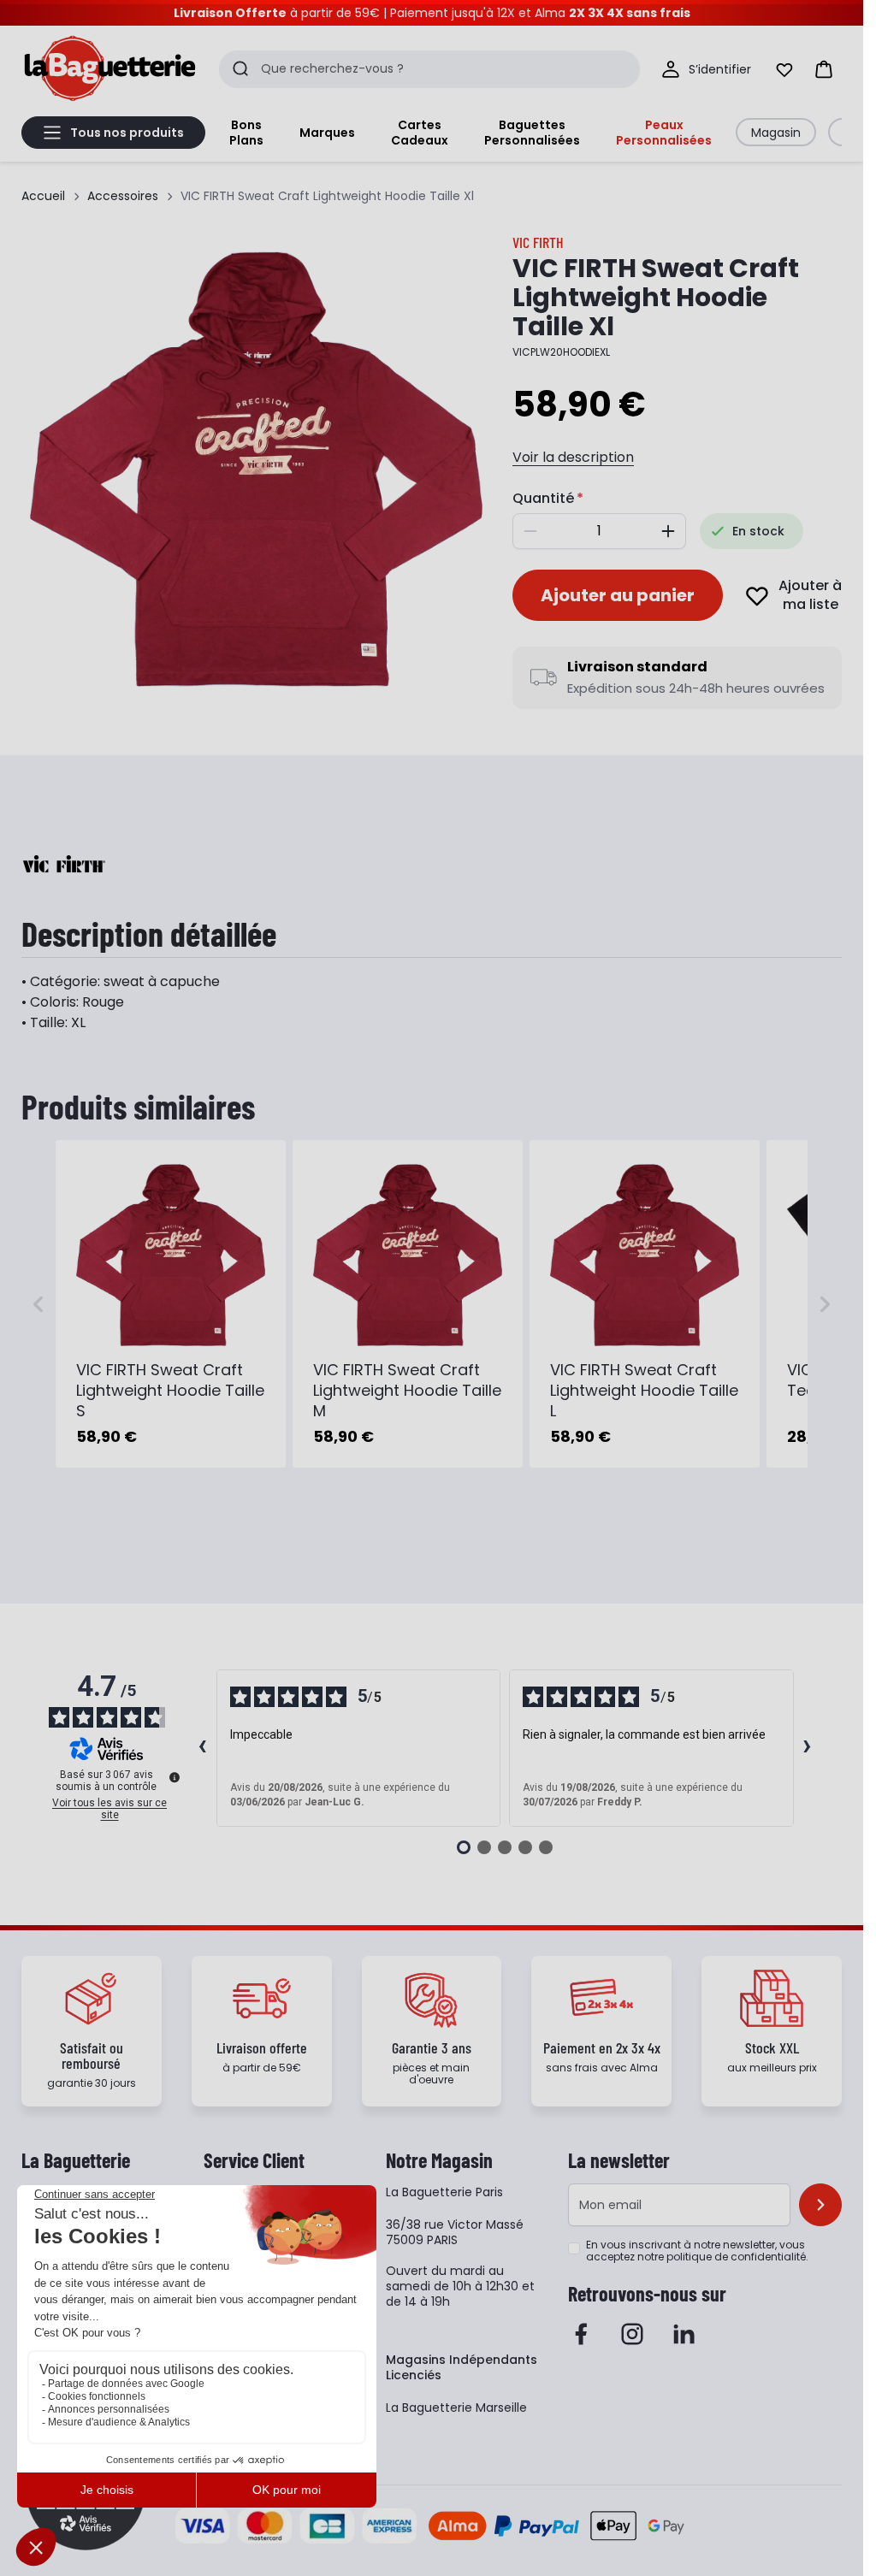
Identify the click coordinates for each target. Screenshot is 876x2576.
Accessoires (123, 196)
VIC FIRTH (538, 242)
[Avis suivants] (808, 1748)
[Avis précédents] (203, 1748)
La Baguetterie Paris (444, 2192)
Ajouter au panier (618, 595)
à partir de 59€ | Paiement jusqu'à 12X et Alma (432, 13)
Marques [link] (327, 133)
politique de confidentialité (736, 2257)
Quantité (543, 498)
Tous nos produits (127, 133)
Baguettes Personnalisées (532, 133)
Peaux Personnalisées (664, 133)
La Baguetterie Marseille (456, 2408)
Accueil (43, 196)
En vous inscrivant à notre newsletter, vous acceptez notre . (697, 2251)
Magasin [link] (776, 133)
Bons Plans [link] (246, 133)
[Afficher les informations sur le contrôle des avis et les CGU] (175, 1777)
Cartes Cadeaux (420, 133)
